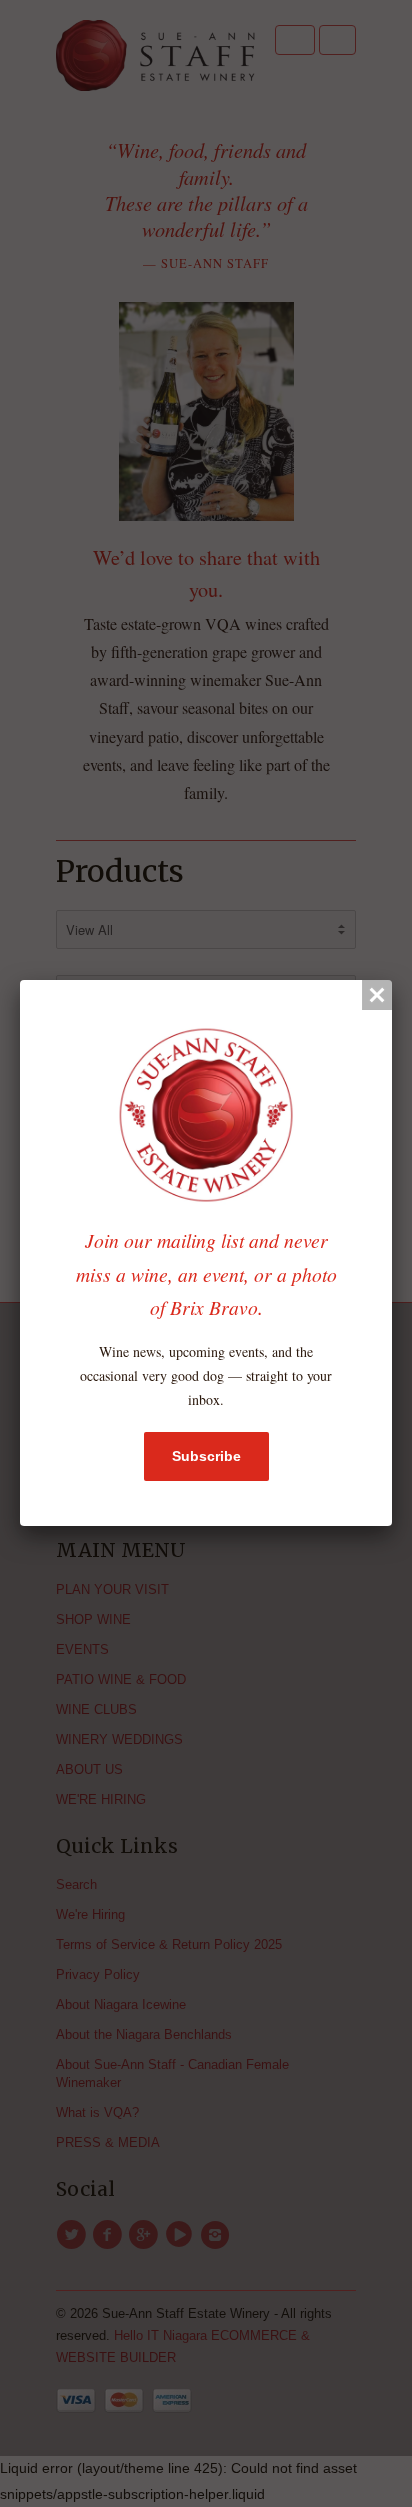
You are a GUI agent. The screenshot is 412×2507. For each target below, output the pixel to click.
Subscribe (206, 1456)
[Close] (377, 995)
